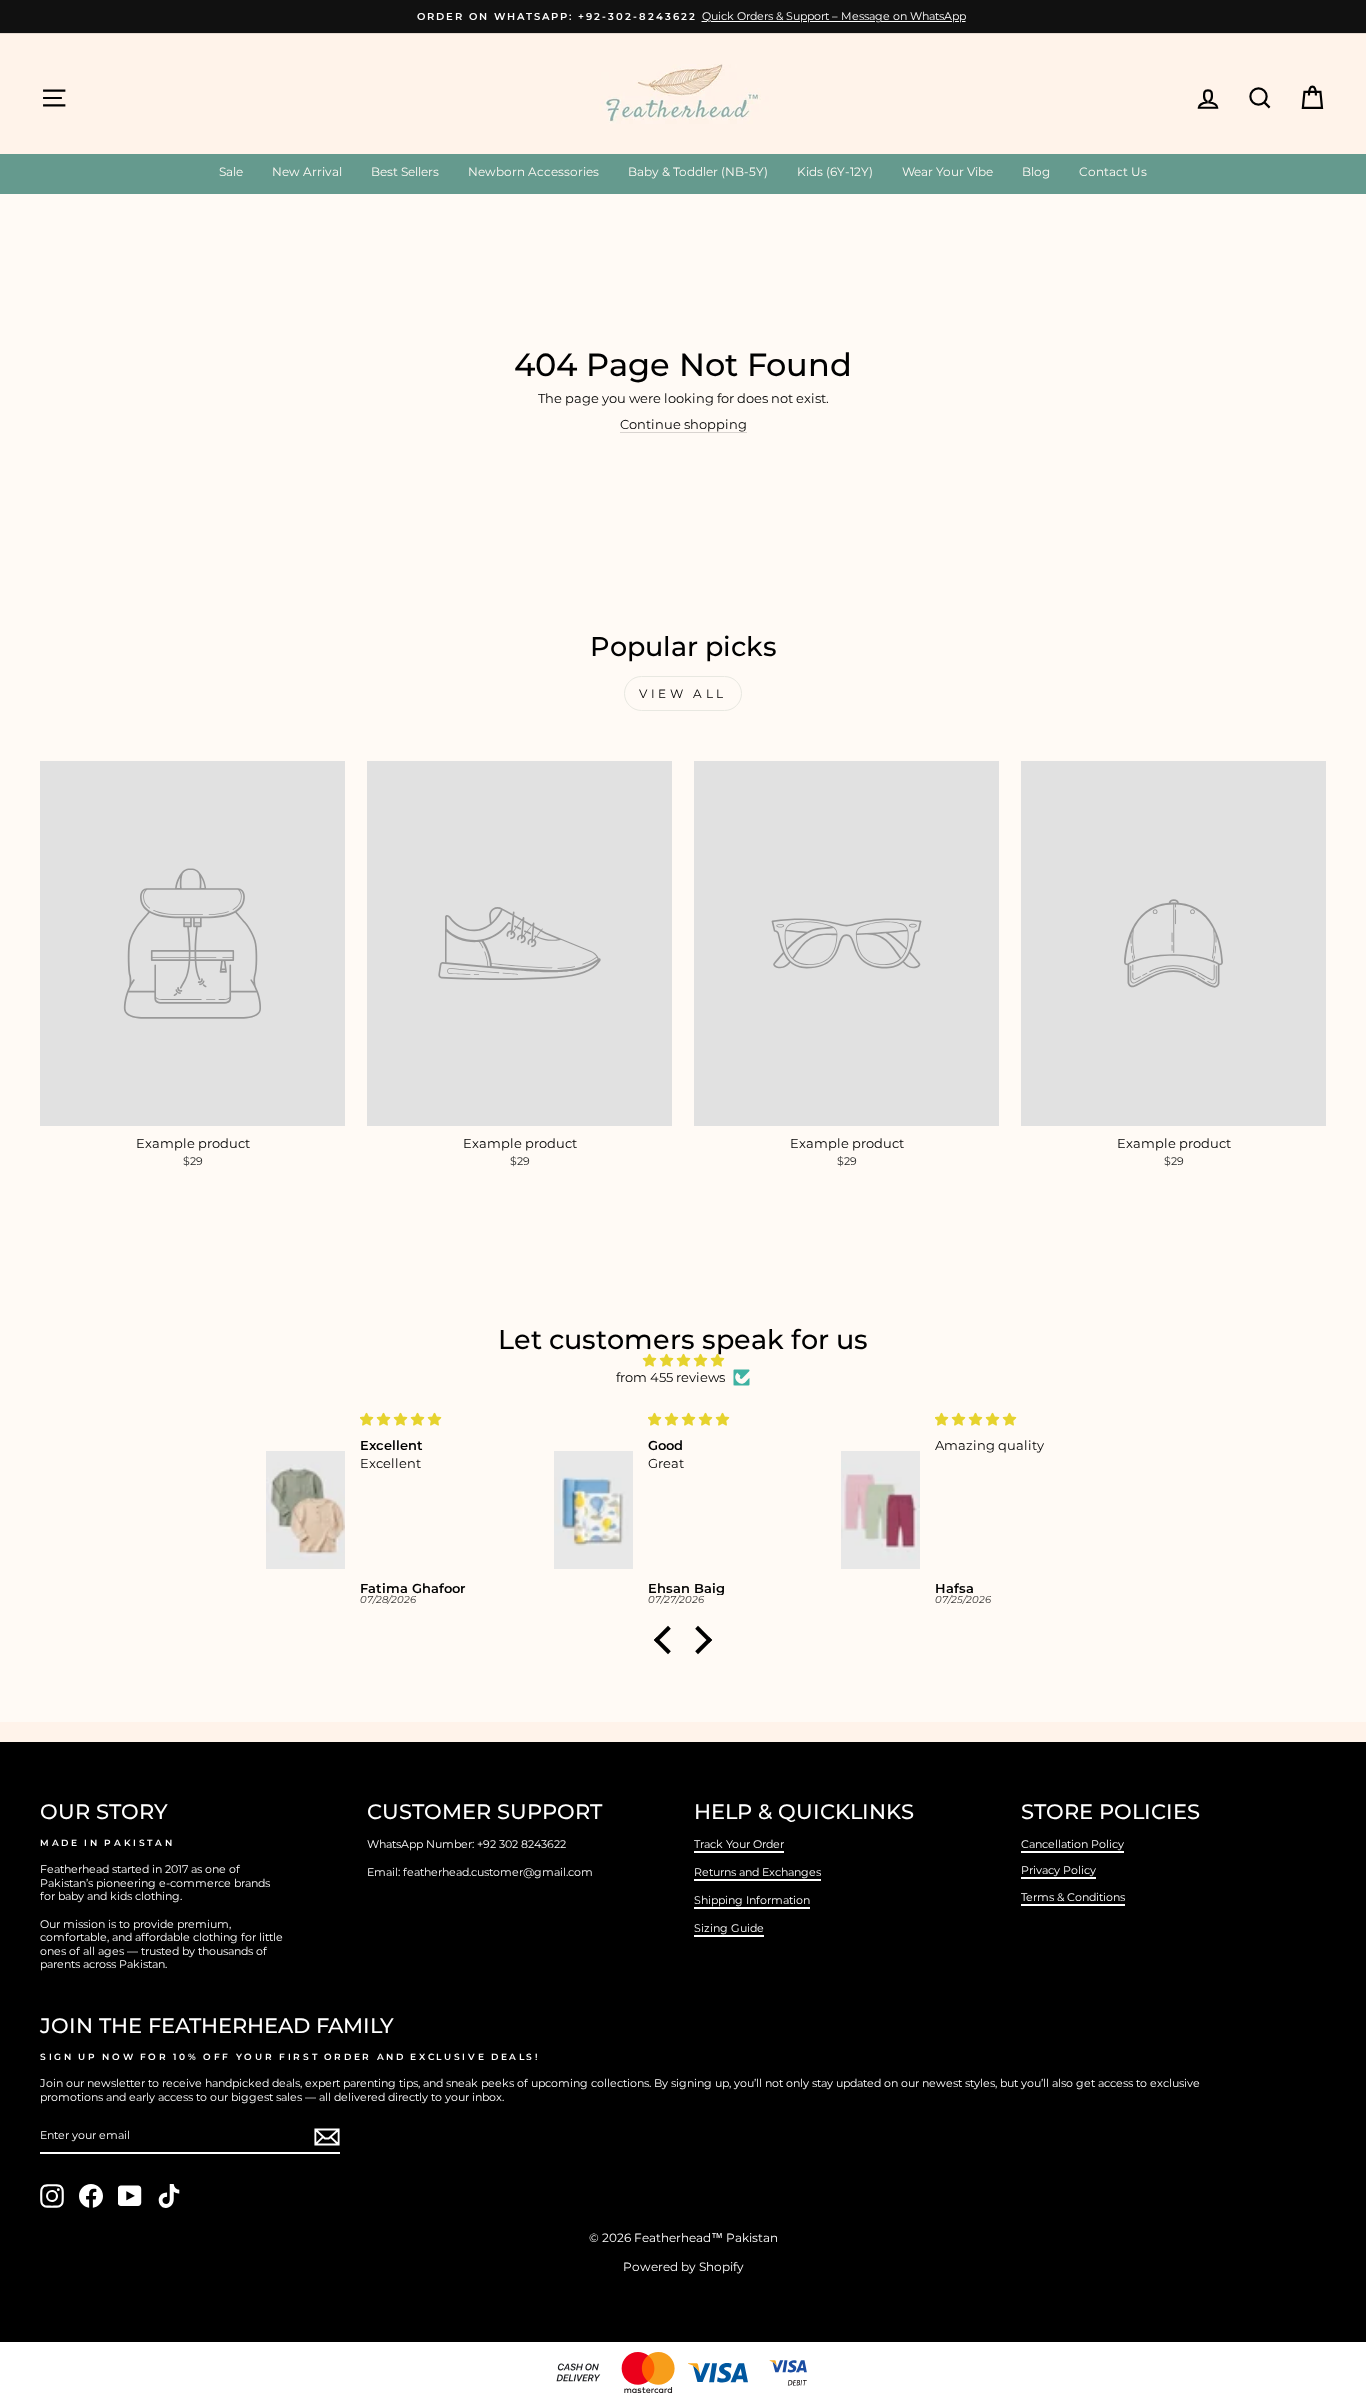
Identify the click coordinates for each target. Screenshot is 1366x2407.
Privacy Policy (1058, 1870)
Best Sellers (405, 171)
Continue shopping (683, 424)
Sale (231, 171)
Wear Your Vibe (947, 171)
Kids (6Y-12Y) (835, 171)
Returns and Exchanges (757, 1872)
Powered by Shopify (683, 2266)
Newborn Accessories (533, 171)
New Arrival (307, 171)
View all (683, 693)
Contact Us (1113, 171)
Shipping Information (752, 1900)
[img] (683, 1361)
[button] (668, 1640)
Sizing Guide (729, 1928)
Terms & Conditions (1073, 1897)
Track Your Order (739, 1844)
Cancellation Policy (1072, 1844)
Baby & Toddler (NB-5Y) (698, 171)
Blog (1036, 171)
